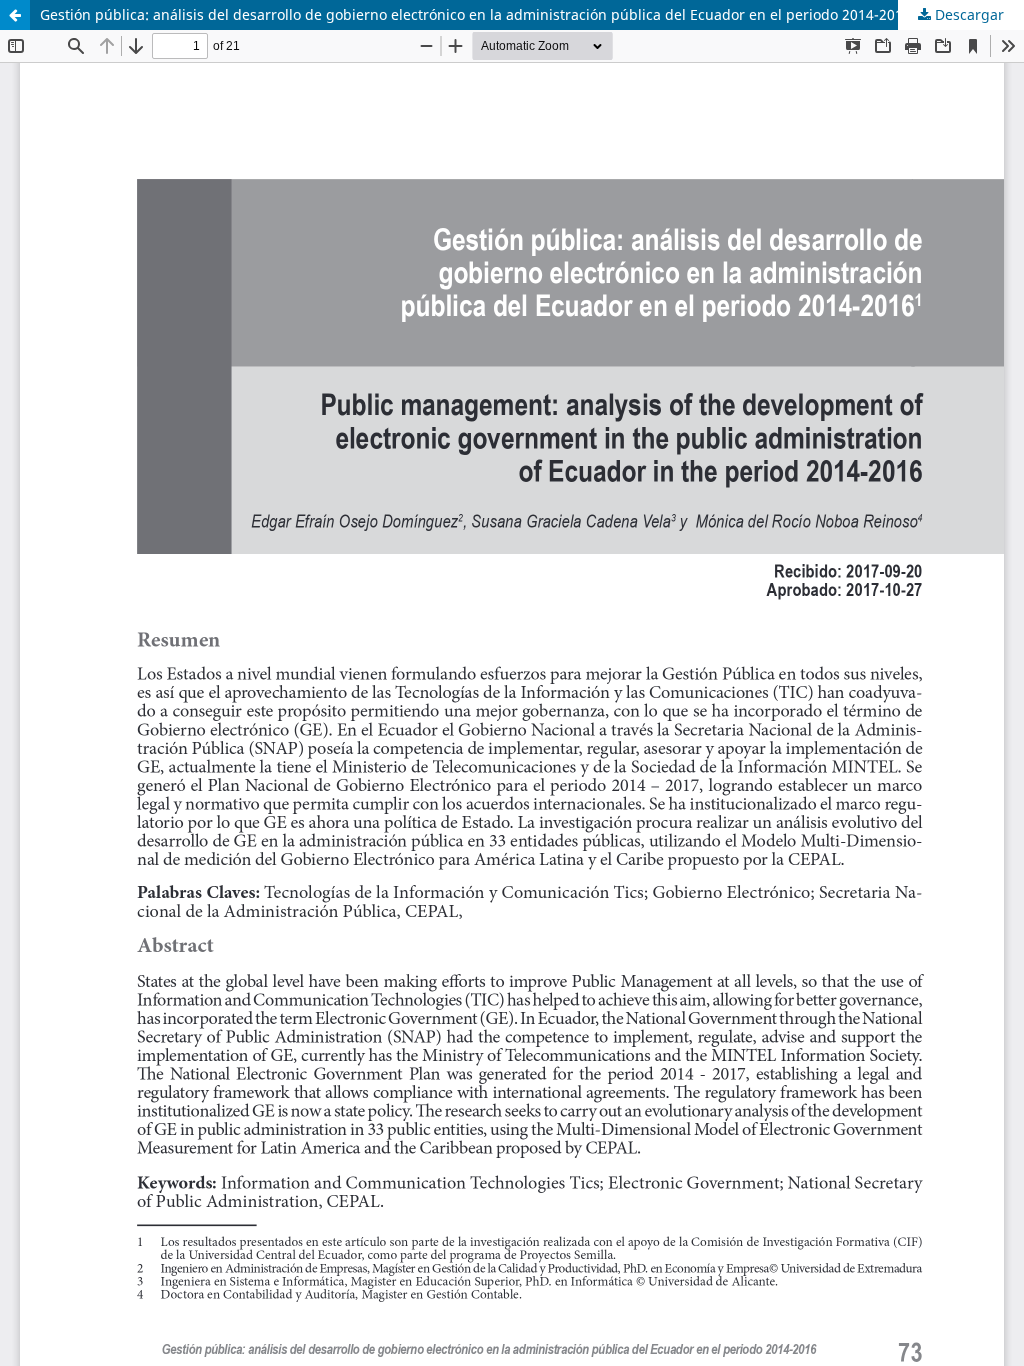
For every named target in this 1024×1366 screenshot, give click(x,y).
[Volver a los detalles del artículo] (15, 15)
